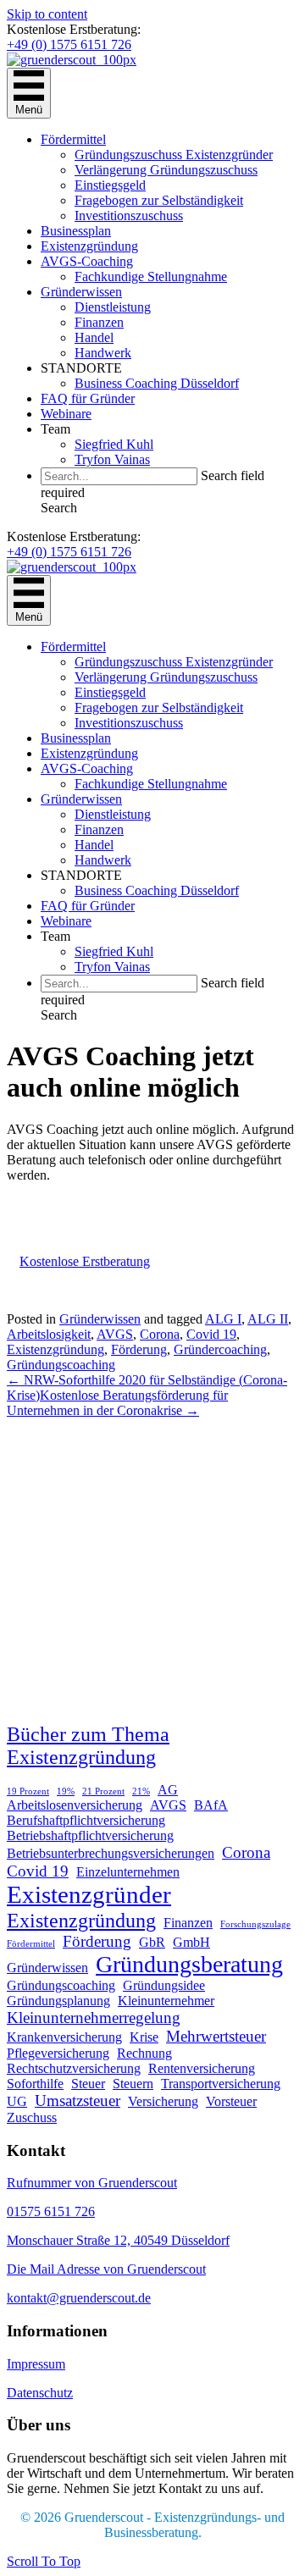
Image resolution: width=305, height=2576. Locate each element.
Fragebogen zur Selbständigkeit (159, 200)
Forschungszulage (255, 1924)
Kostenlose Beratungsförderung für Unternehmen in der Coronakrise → (117, 1403)
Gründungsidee (164, 1985)
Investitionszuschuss (129, 216)
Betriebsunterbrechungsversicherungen (111, 1853)
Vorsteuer (231, 2101)
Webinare (66, 414)
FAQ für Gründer (88, 398)
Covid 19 (211, 1334)
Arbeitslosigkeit (49, 1334)
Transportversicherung (221, 2084)
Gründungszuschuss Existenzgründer (174, 155)
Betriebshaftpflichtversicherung (90, 1835)
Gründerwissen (81, 292)
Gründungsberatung (189, 1964)
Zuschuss (32, 2117)
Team (55, 429)
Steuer (88, 2084)
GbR (152, 1942)
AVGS (115, 1334)
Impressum (36, 2364)
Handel (94, 337)
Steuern (133, 2084)
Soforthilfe (35, 2084)
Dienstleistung (113, 307)
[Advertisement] (152, 1571)
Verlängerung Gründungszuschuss (166, 170)
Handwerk (103, 353)
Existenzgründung (89, 246)
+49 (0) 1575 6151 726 (69, 44)
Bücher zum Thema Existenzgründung (88, 1746)
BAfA (211, 1805)
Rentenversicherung (202, 2068)
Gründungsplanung (58, 2001)
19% (66, 1791)
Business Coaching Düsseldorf (157, 383)
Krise (144, 2037)
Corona (160, 1334)
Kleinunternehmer (166, 2001)
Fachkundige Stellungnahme (151, 276)
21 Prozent (103, 1791)
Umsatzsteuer (78, 2101)
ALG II (268, 1319)
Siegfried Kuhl (114, 444)
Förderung (139, 1349)
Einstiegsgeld (110, 185)
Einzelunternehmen (128, 1872)
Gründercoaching (220, 1349)
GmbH (191, 1942)
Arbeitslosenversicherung (75, 1805)
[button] (59, 508)
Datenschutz (40, 2393)
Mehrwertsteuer (216, 2036)
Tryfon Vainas (112, 459)
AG (168, 1790)
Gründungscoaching (61, 1365)
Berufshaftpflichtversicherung (86, 1820)
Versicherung (163, 2101)
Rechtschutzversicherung (74, 2068)
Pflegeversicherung (58, 2053)
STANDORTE (81, 368)
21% (141, 1791)
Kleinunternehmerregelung (94, 2018)
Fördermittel (73, 139)
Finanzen (99, 322)
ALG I (223, 1319)
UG (17, 2101)
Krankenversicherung (64, 2037)
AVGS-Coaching (87, 261)
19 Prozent (28, 1791)
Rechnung (144, 2053)
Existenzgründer (89, 1894)
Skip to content (47, 14)
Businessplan (76, 231)
